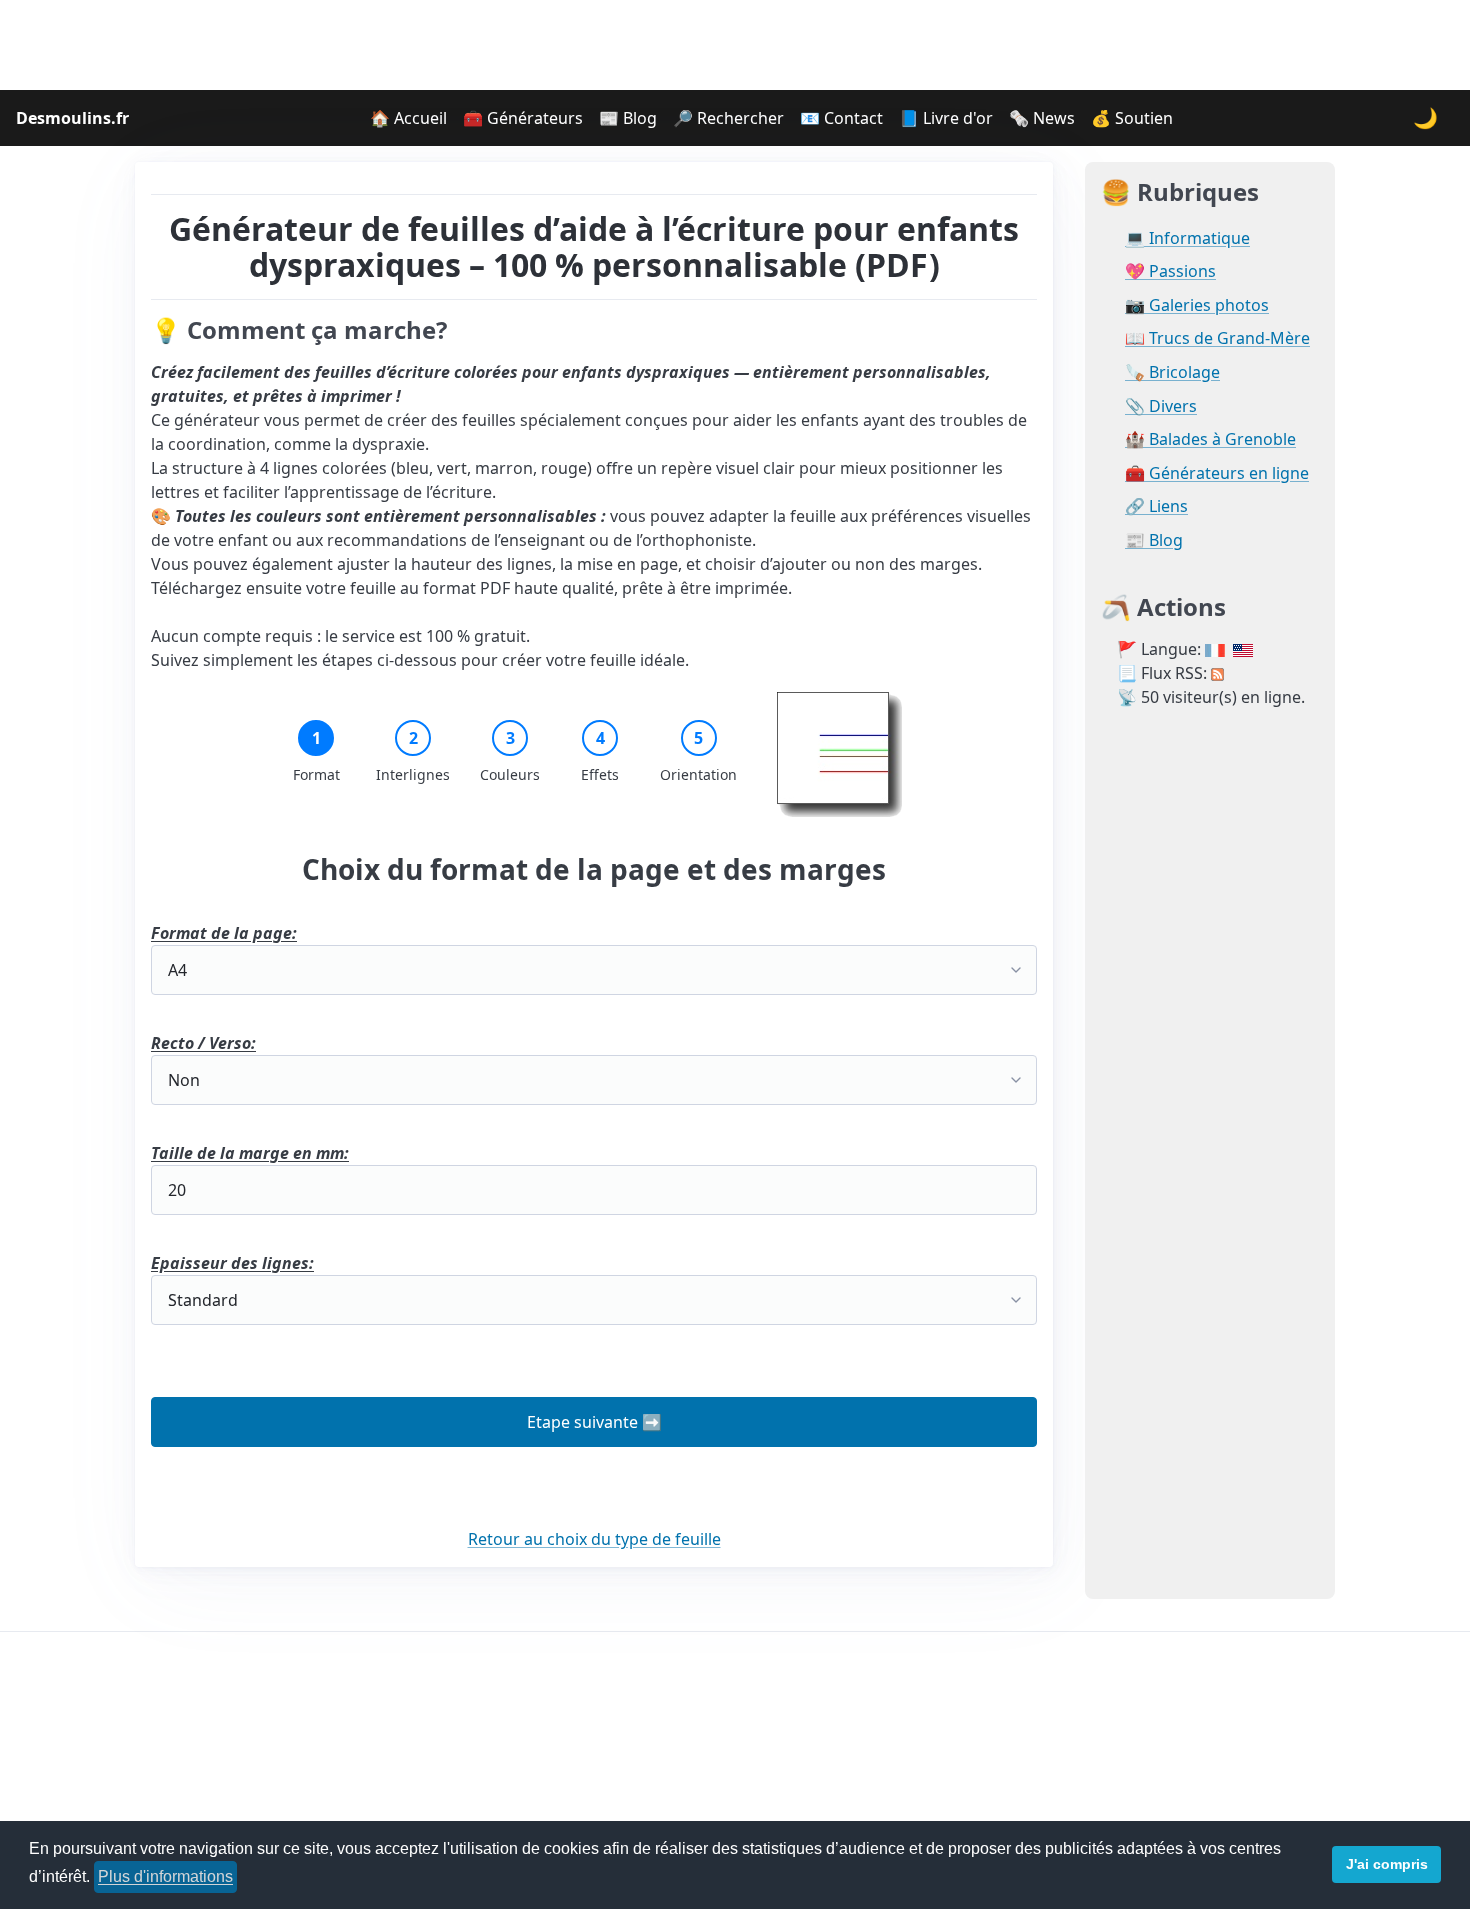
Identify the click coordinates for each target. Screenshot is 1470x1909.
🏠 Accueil (408, 118)
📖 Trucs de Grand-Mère (1217, 338)
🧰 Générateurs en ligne (1217, 473)
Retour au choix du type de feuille (594, 1539)
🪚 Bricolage (1172, 372)
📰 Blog (628, 118)
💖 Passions (1170, 271)
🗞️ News (1042, 118)
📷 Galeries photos (1197, 305)
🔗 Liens (1156, 506)
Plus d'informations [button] (165, 1876)
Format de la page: (224, 933)
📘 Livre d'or (946, 118)
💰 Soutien (1132, 118)
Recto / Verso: (203, 1043)
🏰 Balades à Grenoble (1210, 439)
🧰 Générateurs (523, 118)
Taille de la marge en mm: (250, 1153)
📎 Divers (1161, 406)
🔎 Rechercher (728, 118)
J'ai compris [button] (1387, 1864)
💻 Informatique (1187, 238)
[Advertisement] (735, 45)
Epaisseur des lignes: (232, 1263)
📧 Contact (841, 118)
